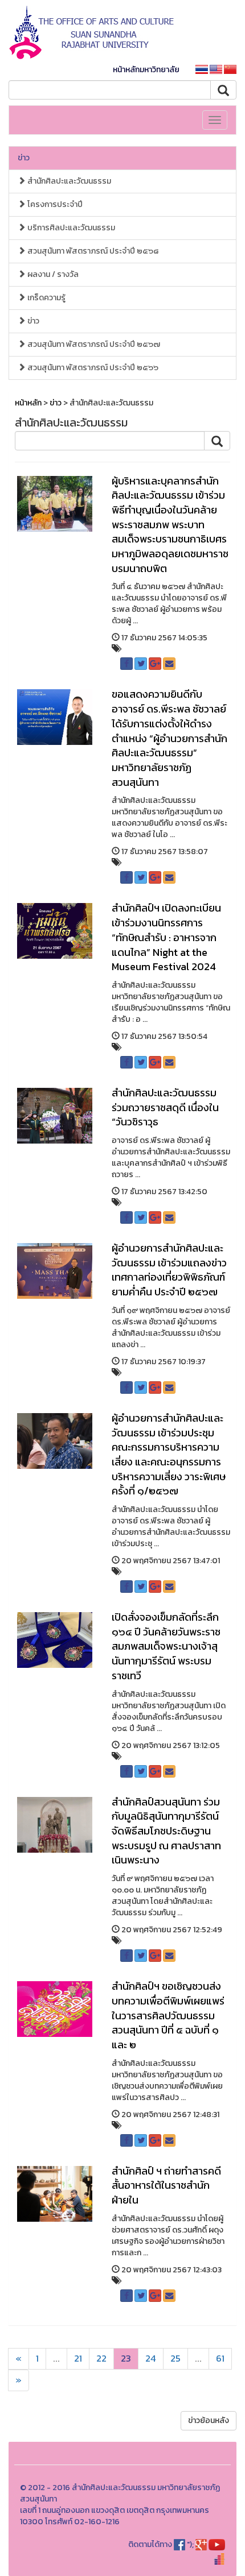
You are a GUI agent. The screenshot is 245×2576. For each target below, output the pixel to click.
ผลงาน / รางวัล (52, 274)
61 (220, 2358)
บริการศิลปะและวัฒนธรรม (70, 228)
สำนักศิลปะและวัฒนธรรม (68, 181)
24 (151, 2358)
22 (101, 2358)
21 (78, 2358)
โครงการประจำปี (54, 204)
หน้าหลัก (28, 403)
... (56, 2358)
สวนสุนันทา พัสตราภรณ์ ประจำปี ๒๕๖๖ (92, 368)
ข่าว (24, 158)
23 (126, 2358)
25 (175, 2358)
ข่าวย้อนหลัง (209, 2420)
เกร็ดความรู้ (46, 298)
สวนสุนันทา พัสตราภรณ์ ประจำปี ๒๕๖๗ (93, 344)
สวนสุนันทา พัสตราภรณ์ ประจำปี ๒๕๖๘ (92, 251)
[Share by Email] (169, 664)
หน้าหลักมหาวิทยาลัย (146, 70)
